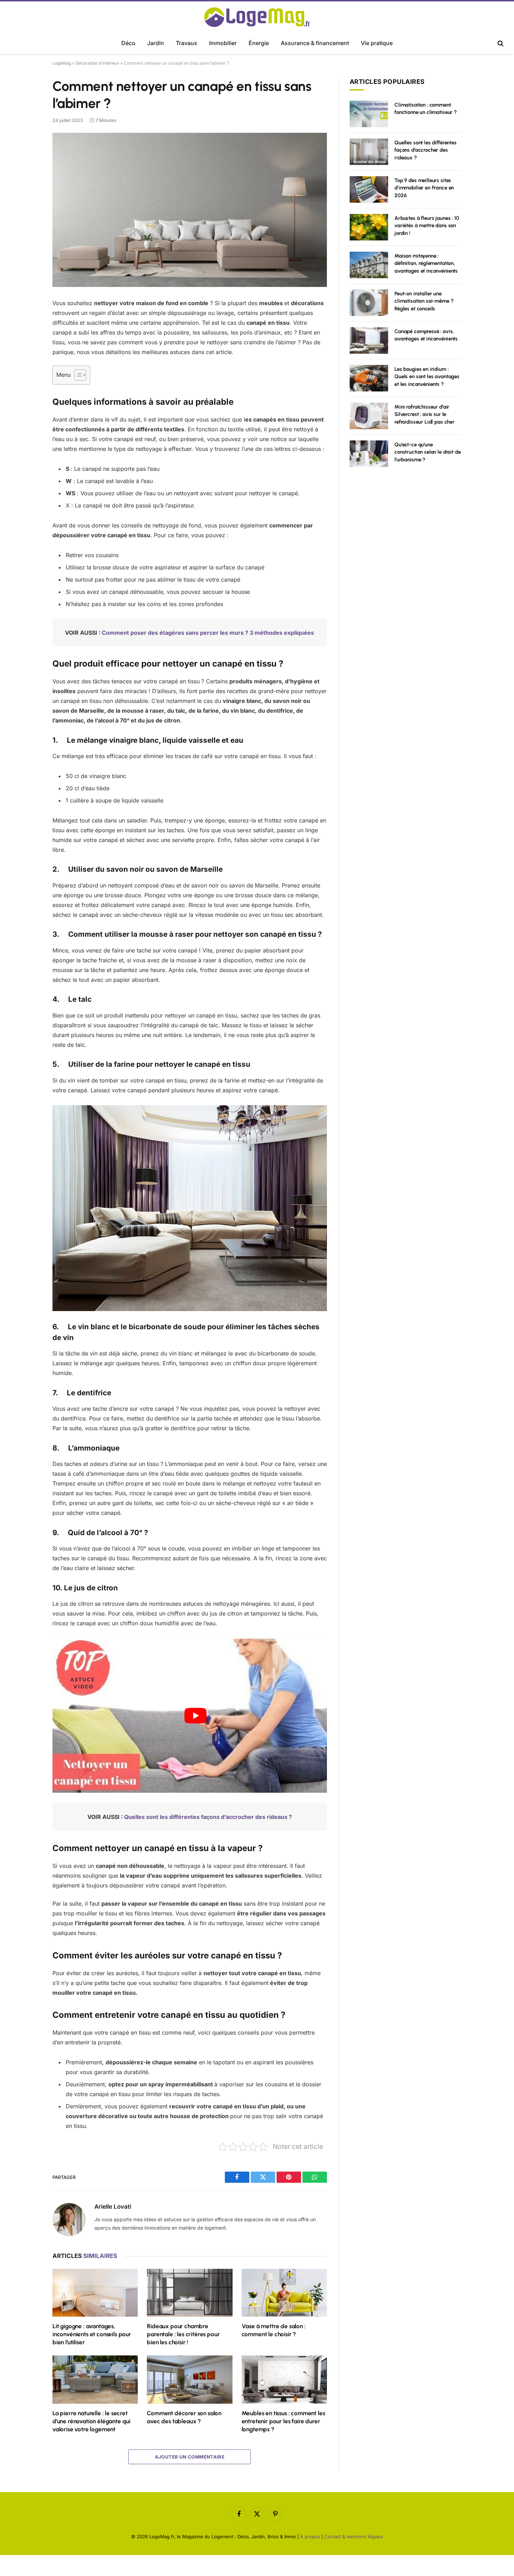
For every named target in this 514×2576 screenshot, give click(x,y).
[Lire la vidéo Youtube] (196, 1716)
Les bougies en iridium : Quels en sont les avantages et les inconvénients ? (427, 377)
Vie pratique (377, 43)
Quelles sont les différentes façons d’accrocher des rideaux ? (208, 1817)
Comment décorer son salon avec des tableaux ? (184, 2417)
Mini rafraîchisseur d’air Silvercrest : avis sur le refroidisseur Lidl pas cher (424, 414)
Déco (128, 43)
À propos (310, 2537)
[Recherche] (500, 44)
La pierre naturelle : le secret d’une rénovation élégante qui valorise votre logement (91, 2421)
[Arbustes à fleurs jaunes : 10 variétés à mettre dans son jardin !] (369, 227)
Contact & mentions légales (354, 2537)
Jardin (156, 43)
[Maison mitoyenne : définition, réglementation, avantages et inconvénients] (369, 265)
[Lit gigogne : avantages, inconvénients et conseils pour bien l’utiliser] (95, 2293)
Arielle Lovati (113, 2207)
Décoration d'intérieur (97, 63)
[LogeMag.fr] (257, 17)
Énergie (259, 43)
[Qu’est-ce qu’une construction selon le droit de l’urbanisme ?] (369, 454)
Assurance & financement (315, 43)
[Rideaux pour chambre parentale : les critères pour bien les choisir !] (190, 2293)
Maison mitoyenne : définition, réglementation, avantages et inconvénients (426, 263)
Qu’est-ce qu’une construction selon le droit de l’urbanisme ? (428, 452)
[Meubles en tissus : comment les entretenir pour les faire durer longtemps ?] (284, 2379)
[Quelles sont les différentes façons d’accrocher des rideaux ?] (369, 152)
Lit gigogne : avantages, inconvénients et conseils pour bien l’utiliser (92, 2334)
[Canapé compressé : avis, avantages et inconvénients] (369, 340)
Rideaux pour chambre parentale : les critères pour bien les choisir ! (183, 2334)
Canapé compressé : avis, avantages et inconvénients (426, 335)
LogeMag (62, 63)
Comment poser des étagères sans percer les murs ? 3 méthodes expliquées (208, 633)
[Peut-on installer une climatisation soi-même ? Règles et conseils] (369, 303)
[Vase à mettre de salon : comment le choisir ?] (284, 2293)
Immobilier (223, 43)
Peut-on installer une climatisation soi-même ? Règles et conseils (424, 301)
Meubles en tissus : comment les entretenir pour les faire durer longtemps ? (283, 2421)
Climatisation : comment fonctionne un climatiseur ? (426, 109)
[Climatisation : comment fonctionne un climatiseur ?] (369, 114)
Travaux (187, 43)
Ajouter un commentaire (190, 2457)
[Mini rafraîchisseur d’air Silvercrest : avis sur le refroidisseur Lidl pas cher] (369, 416)
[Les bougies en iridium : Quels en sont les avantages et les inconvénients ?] (369, 378)
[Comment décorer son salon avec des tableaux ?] (190, 2379)
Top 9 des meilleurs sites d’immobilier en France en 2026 (424, 188)
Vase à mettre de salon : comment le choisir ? (274, 2330)
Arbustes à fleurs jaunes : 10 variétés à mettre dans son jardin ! (427, 226)
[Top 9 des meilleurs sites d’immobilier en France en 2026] (369, 189)
